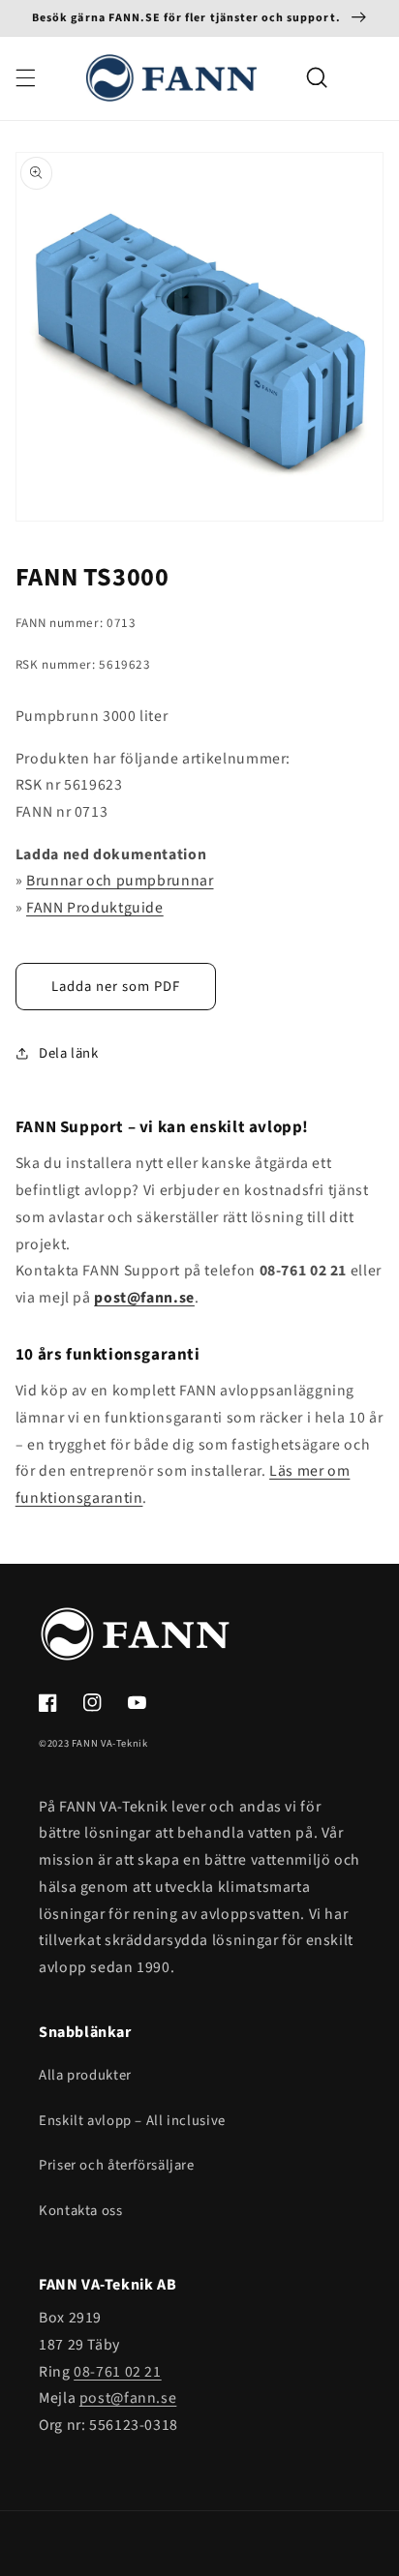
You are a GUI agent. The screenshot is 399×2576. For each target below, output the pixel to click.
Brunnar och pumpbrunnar (120, 881)
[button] (25, 77)
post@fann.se (128, 2398)
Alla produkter (85, 2075)
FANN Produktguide (95, 908)
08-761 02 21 (118, 2372)
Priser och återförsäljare (117, 2165)
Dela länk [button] (69, 1053)
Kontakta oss (81, 2211)
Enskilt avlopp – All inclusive (132, 2121)
